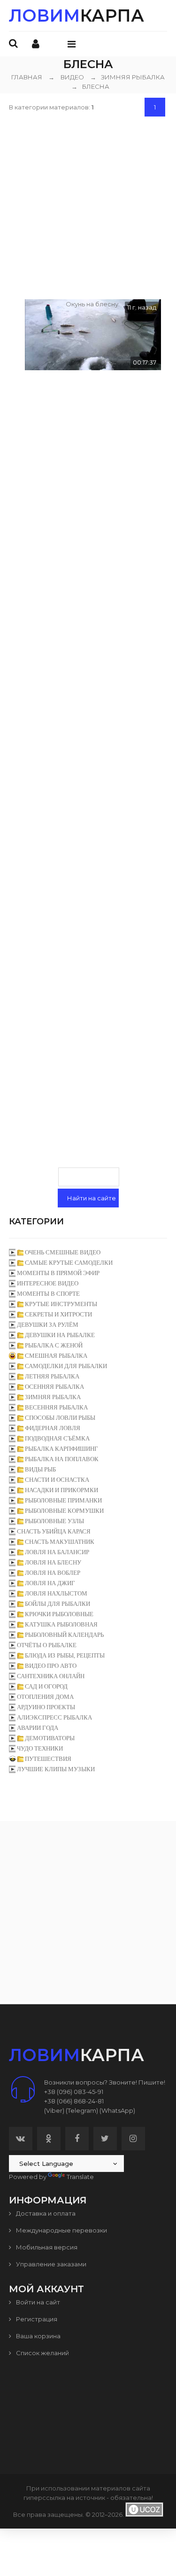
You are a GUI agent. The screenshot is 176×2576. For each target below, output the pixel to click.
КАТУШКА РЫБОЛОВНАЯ (61, 1624)
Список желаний (42, 2353)
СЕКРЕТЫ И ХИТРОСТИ (58, 1314)
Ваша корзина (38, 2336)
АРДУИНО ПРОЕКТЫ (46, 1707)
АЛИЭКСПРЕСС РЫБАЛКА (54, 1717)
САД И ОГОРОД (46, 1686)
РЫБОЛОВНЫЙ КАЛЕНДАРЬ (64, 1635)
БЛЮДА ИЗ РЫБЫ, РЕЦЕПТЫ (65, 1655)
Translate (80, 2177)
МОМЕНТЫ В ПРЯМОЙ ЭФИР (58, 1273)
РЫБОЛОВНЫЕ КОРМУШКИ (64, 1511)
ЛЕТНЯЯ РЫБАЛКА (52, 1376)
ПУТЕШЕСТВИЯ (48, 1759)
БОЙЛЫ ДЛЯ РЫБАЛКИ (57, 1604)
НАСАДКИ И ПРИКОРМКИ (61, 1490)
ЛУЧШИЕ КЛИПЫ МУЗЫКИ (56, 1769)
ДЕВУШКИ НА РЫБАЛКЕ (60, 1335)
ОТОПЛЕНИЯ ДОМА (45, 1697)
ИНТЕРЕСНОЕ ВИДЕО (48, 1283)
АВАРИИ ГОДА (38, 1728)
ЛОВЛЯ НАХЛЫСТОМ (56, 1593)
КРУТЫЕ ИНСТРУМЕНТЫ (61, 1304)
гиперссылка (44, 2498)
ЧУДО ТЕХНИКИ (40, 1748)
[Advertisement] (88, 206)
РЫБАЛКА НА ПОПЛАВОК (62, 1459)
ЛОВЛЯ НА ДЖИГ (50, 1583)
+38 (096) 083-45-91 (74, 2092)
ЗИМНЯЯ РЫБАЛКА (127, 77)
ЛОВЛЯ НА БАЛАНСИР (57, 1552)
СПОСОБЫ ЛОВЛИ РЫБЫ (60, 1418)
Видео (72, 77)
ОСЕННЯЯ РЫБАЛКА (54, 1387)
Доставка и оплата (45, 2213)
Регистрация (36, 2319)
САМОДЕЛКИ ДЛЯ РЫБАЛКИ (66, 1366)
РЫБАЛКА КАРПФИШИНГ (61, 1449)
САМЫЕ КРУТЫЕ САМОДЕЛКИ (69, 1263)
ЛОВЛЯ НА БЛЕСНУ (53, 1562)
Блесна (90, 86)
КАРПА (77, 16)
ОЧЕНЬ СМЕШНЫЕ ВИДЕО (63, 1252)
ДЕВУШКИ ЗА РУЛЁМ (48, 1325)
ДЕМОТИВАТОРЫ (50, 1738)
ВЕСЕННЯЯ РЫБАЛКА (56, 1407)
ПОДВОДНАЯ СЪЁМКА (57, 1438)
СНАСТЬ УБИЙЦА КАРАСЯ (54, 1531)
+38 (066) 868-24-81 (74, 2101)
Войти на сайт (37, 2302)
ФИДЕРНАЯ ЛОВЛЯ (53, 1428)
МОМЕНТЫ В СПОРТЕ (48, 1294)
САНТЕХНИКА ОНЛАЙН (51, 1676)
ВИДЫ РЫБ (40, 1469)
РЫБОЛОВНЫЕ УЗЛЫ (54, 1521)
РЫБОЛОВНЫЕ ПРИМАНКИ (63, 1500)
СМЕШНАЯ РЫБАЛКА (56, 1356)
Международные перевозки (61, 2230)
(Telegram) (82, 2110)
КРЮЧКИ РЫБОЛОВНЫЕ (59, 1614)
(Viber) (54, 2110)
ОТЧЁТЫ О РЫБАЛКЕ (47, 1645)
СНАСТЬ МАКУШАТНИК (60, 1542)
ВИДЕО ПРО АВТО (51, 1666)
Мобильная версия (46, 2247)
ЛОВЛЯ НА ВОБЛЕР (53, 1573)
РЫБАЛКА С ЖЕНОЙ (54, 1345)
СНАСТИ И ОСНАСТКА (57, 1480)
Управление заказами (50, 2264)
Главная (27, 77)
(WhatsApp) (117, 2110)
